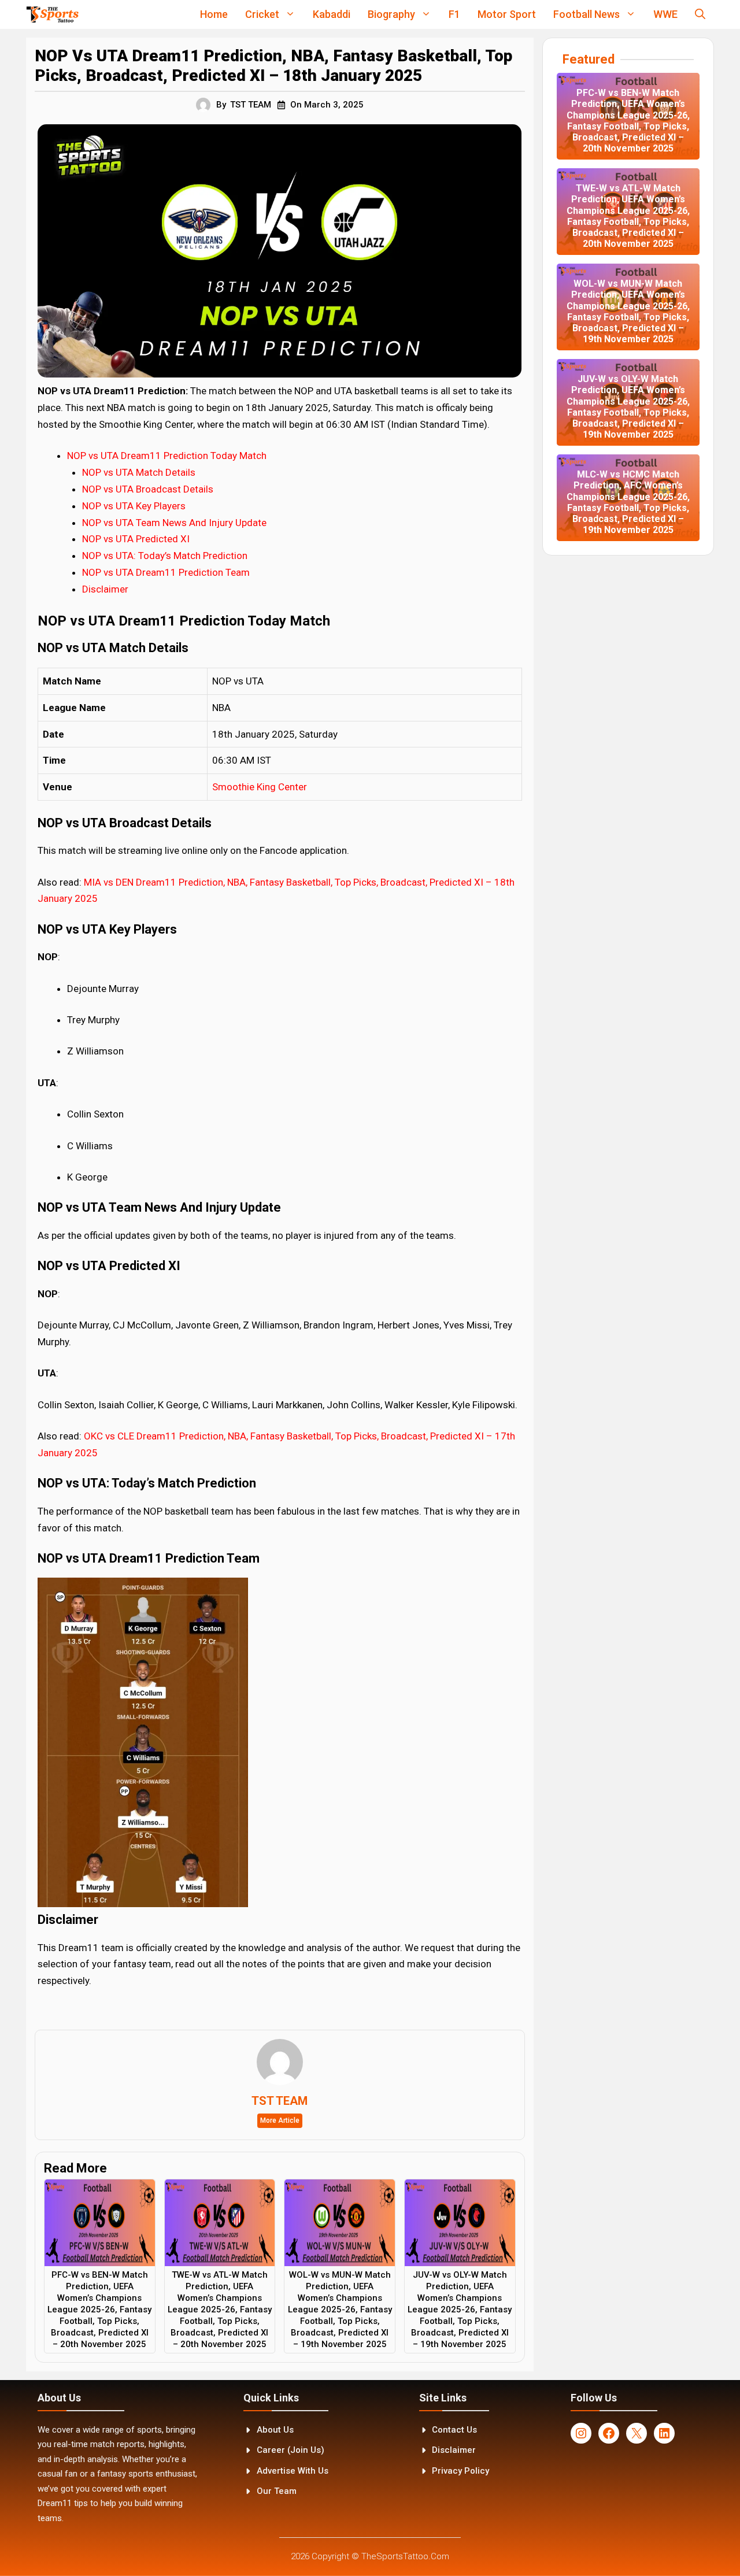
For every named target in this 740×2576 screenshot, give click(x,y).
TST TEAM (251, 105)
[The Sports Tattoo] (52, 14)
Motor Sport (507, 14)
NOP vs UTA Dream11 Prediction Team (166, 572)
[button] (700, 14)
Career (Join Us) (291, 2450)
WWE (665, 14)
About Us (275, 2430)
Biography (391, 14)
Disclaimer (105, 589)
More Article (280, 2120)
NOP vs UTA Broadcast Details (148, 489)
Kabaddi (332, 14)
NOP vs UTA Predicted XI (136, 539)
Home (214, 14)
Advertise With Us (293, 2471)
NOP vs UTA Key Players (134, 506)
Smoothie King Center (260, 787)
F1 (454, 14)
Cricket (262, 14)
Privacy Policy (460, 2471)
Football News (587, 14)
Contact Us (454, 2430)
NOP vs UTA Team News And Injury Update (174, 523)
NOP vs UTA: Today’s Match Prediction (165, 556)
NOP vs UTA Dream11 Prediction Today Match (167, 456)
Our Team (277, 2491)
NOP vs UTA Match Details (139, 472)
